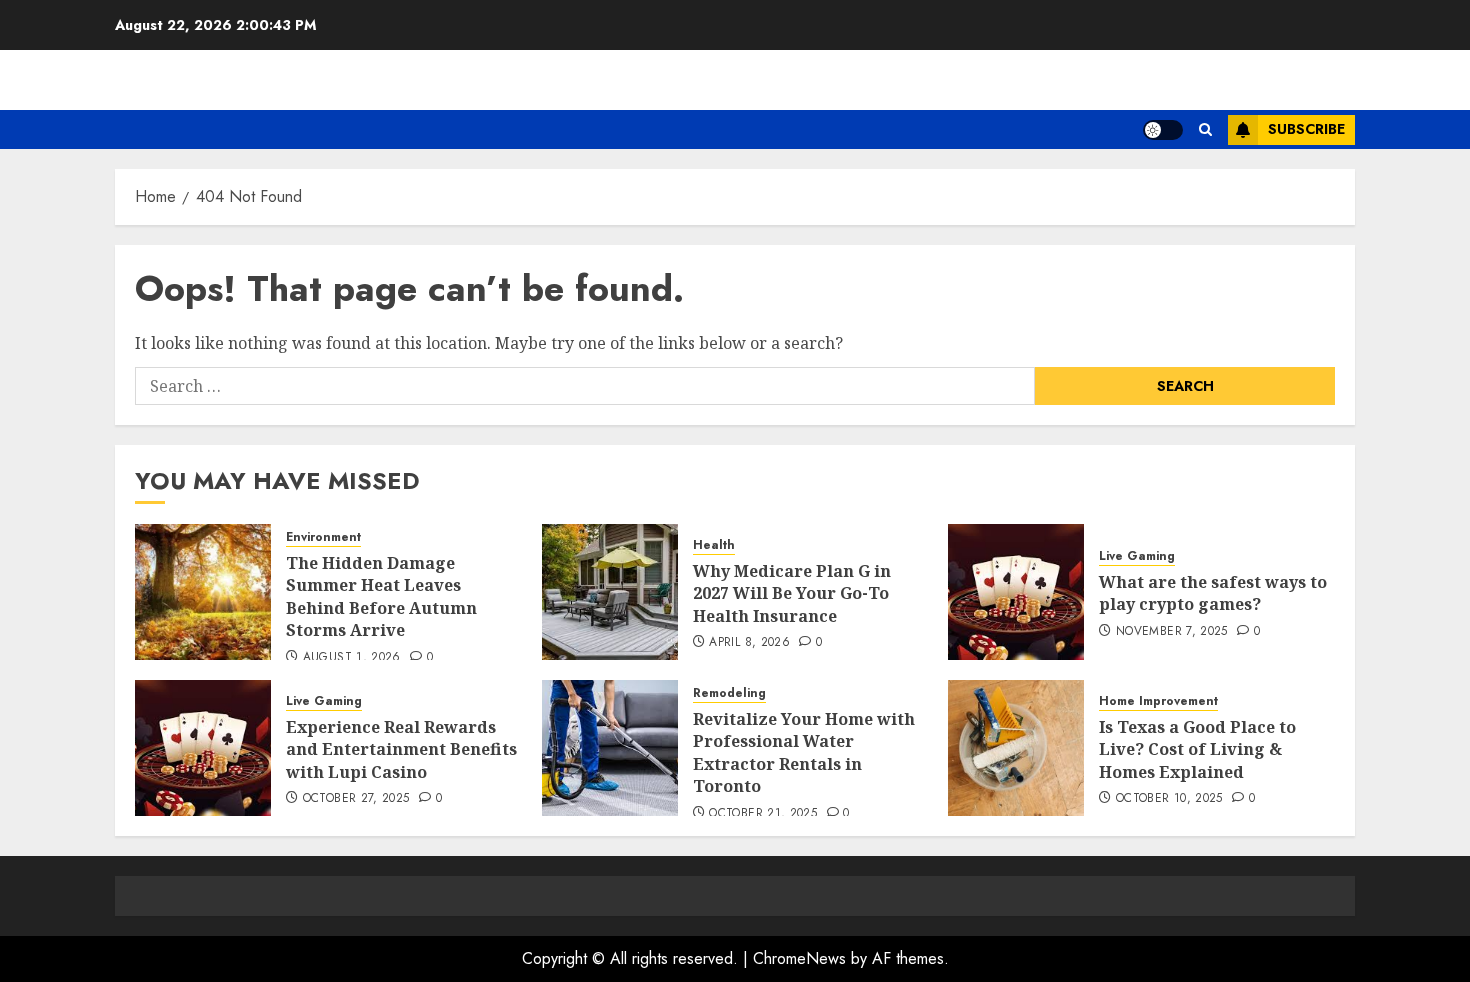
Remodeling (729, 693)
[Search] (1205, 129)
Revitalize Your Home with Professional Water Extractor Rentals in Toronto (804, 752)
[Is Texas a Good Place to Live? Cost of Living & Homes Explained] (1016, 748)
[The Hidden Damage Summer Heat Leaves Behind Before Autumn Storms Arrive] (203, 592)
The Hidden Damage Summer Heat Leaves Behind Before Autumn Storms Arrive (381, 596)
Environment (323, 537)
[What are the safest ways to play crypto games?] (1016, 592)
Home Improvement (1158, 701)
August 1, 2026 (352, 658)
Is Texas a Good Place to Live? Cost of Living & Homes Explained (1197, 749)
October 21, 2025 (763, 814)
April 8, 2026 (749, 643)
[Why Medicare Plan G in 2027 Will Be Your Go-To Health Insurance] (610, 592)
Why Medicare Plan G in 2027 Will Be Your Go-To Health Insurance (792, 593)
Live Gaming (1137, 556)
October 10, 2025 (1169, 799)
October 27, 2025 (356, 799)
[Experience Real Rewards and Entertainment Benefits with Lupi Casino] (203, 748)
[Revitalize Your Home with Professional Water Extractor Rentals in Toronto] (610, 748)
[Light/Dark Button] (1163, 130)
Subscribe (1306, 129)
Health (714, 545)
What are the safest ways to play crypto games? (1213, 593)
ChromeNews (799, 958)
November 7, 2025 (1172, 632)
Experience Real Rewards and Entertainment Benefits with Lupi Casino (401, 749)
